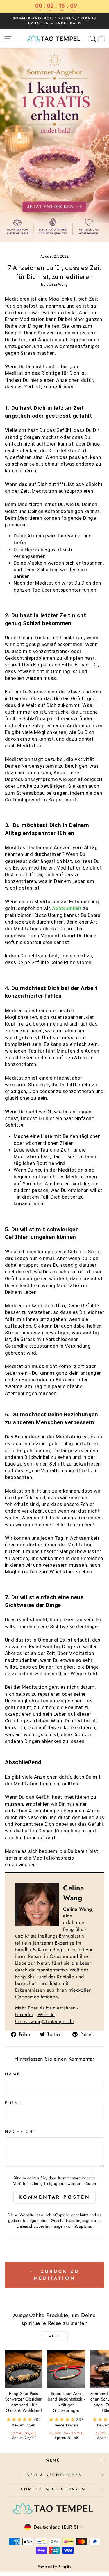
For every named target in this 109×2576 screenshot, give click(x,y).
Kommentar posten (54, 2197)
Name (13, 2074)
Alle (54, 2336)
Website (46, 2014)
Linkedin (24, 2014)
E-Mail (14, 2103)
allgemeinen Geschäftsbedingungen (60, 2220)
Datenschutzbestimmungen (41, 2226)
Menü (53, 2460)
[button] (20, 2419)
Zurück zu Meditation (57, 2275)
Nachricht (20, 2132)
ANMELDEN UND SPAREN (53, 2489)
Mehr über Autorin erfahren (45, 2008)
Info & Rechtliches (53, 2475)
